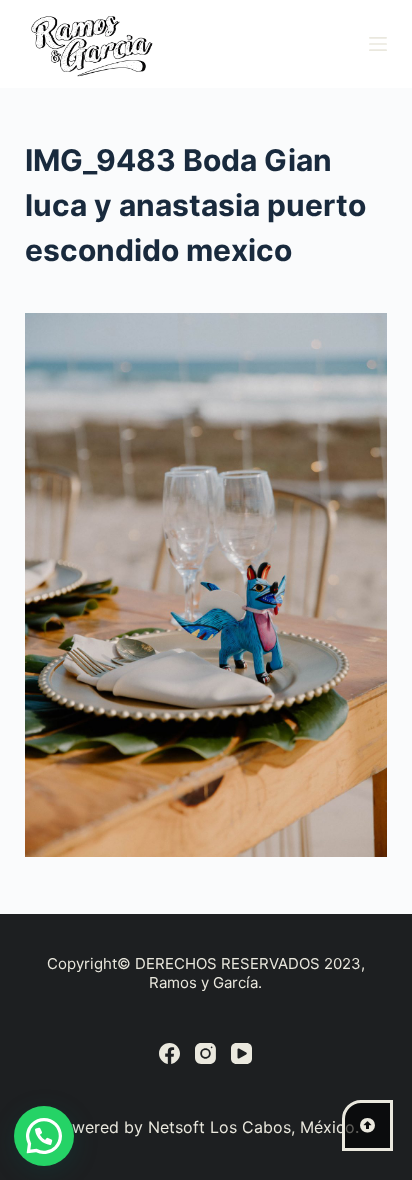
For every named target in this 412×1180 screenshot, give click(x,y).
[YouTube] (241, 1053)
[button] (44, 1136)
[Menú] (378, 44)
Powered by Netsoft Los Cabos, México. (205, 1127)
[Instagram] (205, 1053)
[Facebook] (169, 1053)
